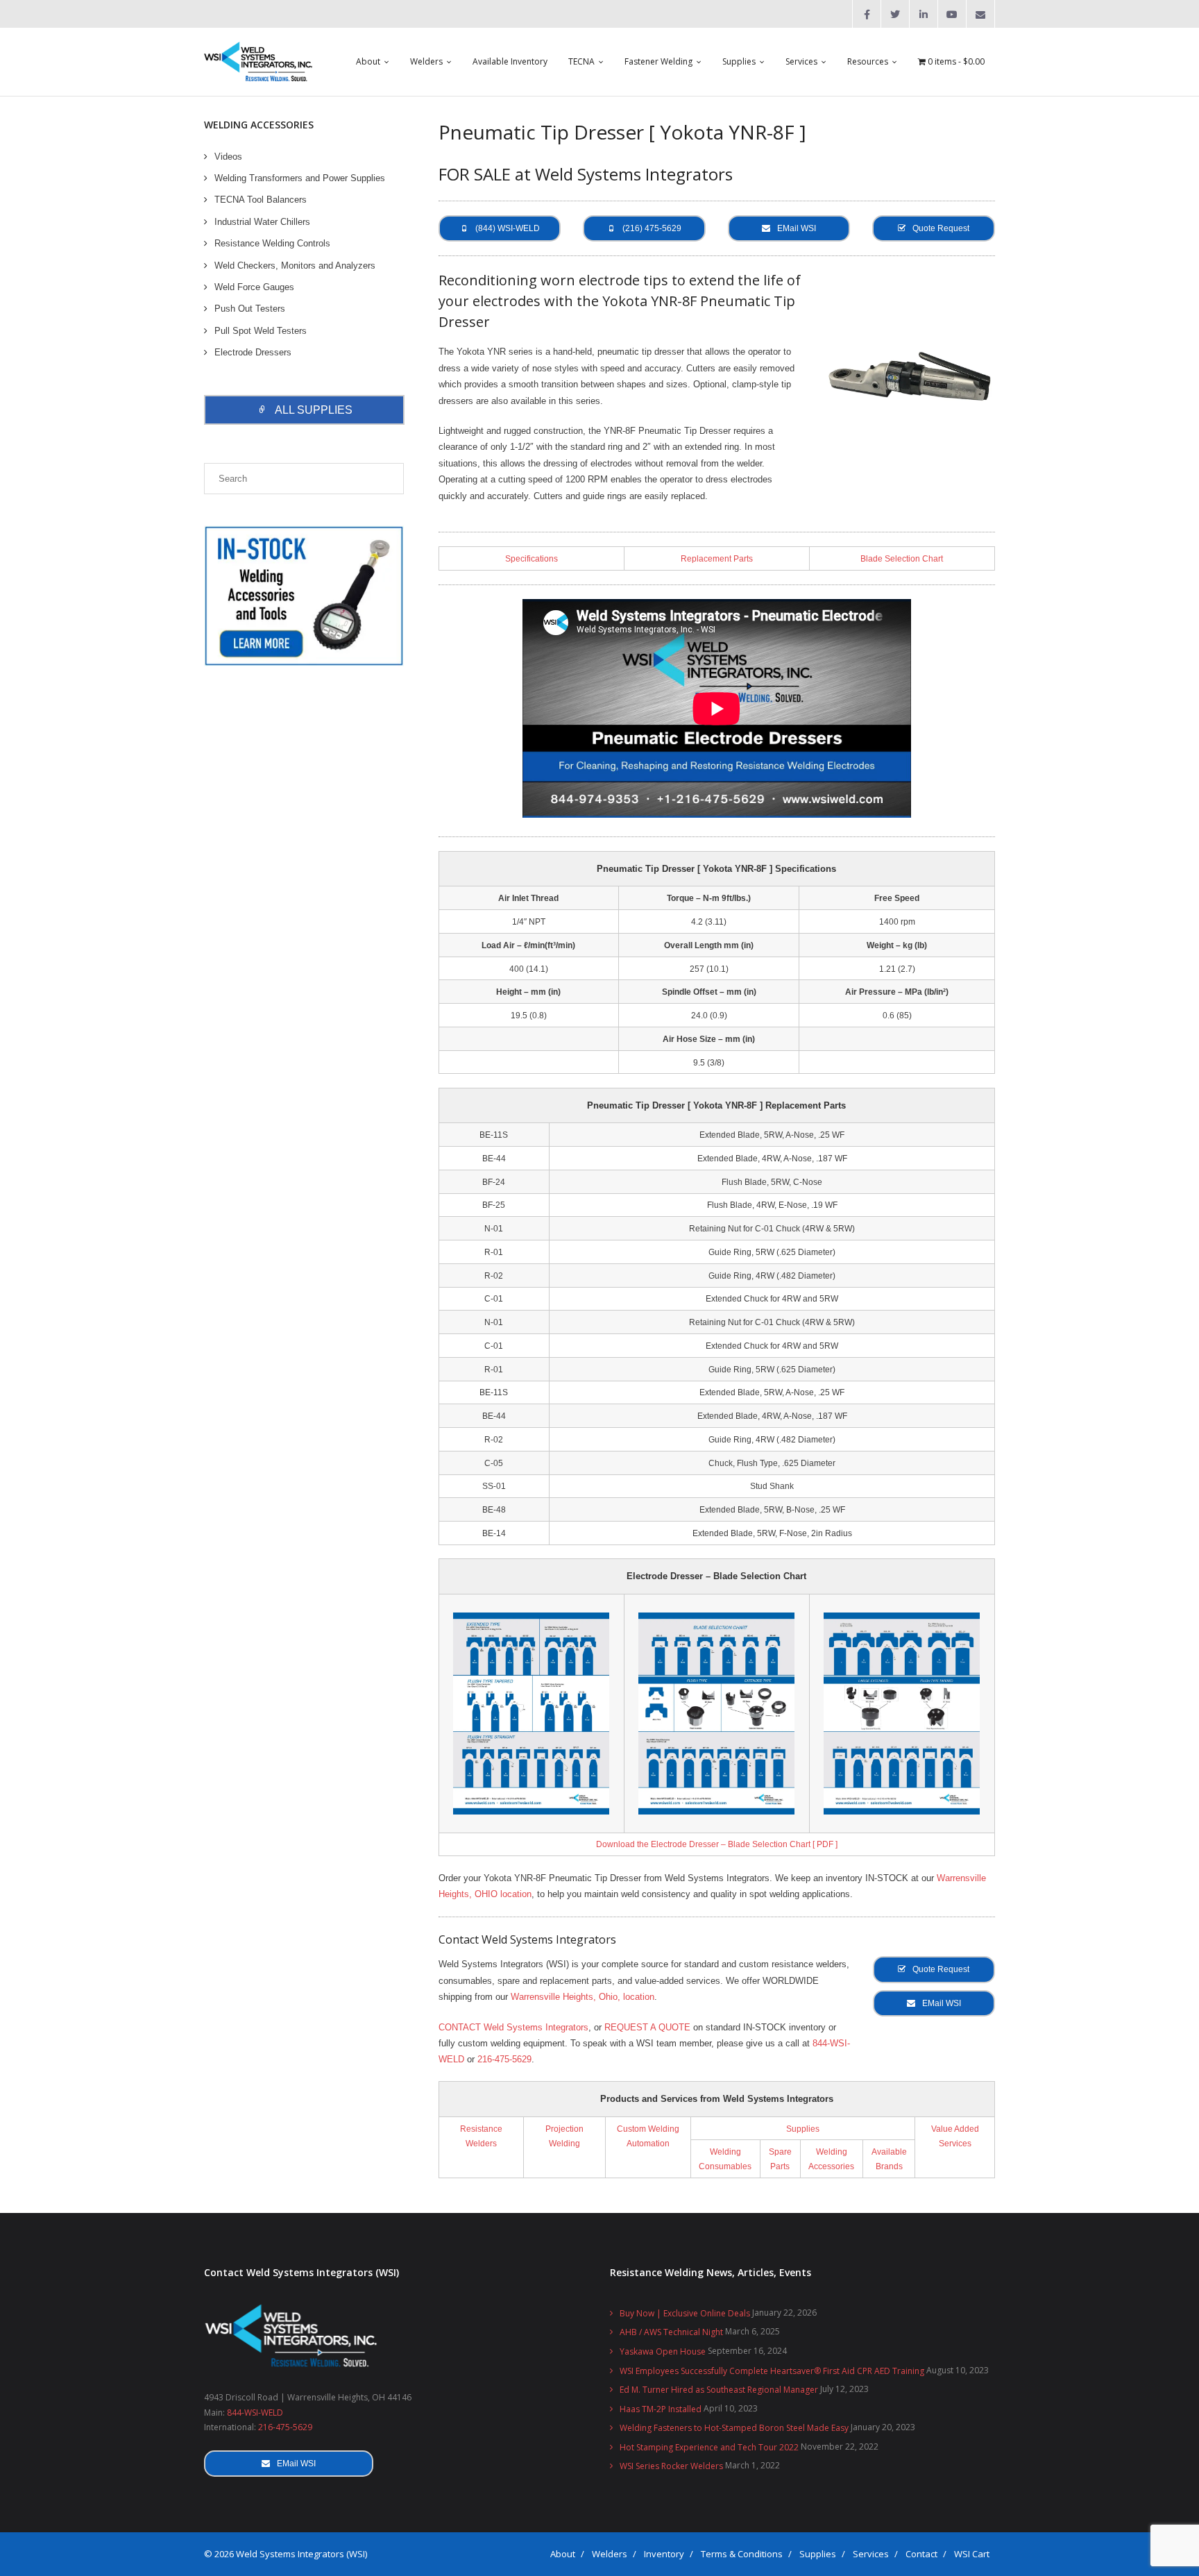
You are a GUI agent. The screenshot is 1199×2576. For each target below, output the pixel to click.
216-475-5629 (504, 2059)
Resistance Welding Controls (272, 243)
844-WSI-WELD (255, 2413)
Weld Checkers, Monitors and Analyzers (295, 266)
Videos (228, 157)
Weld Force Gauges (254, 287)
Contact (921, 2554)
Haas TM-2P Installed (661, 2409)
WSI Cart (972, 2554)
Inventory (664, 2554)
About (563, 2554)
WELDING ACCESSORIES (259, 125)
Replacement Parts (717, 558)
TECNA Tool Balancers (261, 200)
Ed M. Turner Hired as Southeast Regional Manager (719, 2390)
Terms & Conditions (742, 2554)
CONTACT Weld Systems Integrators (513, 2027)
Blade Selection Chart (902, 558)
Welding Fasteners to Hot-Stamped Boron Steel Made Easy (734, 2428)
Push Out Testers (250, 309)
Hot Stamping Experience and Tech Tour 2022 (709, 2447)
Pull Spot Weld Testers (261, 331)
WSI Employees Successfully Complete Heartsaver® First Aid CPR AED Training (772, 2371)
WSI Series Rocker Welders (671, 2466)
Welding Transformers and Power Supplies (300, 178)
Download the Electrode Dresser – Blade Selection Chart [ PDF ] (717, 1844)
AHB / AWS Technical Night (671, 2332)
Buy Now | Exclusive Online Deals (685, 2313)
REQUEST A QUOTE (647, 2027)
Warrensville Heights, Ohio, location (583, 1997)
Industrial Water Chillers (262, 222)
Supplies (803, 2129)
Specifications (532, 558)
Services (871, 2554)
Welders (610, 2554)
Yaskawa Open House (663, 2351)
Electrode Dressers (253, 352)
